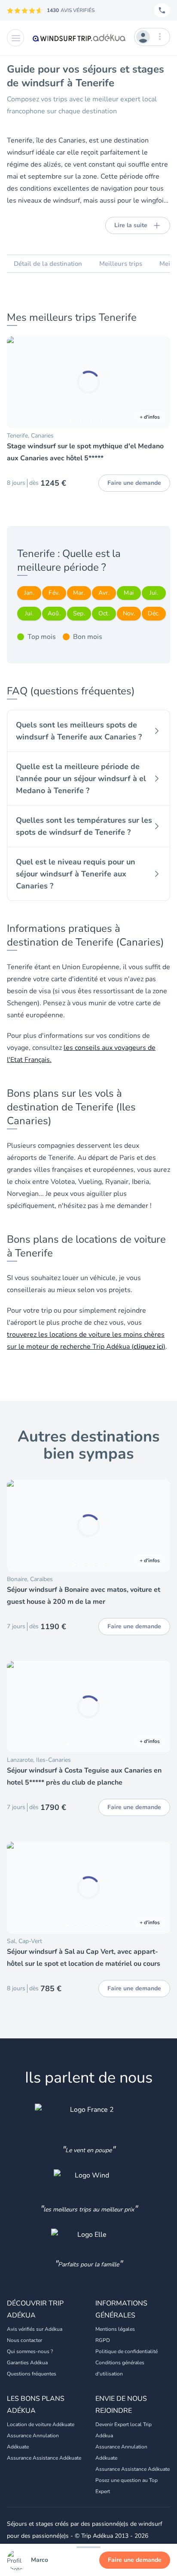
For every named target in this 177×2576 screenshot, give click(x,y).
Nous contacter (24, 2340)
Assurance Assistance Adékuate (44, 2458)
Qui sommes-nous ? (30, 2351)
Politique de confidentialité (127, 2351)
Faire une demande (135, 2560)
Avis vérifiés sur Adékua (35, 2329)
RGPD (103, 2340)
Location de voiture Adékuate (41, 2424)
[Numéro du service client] (162, 10)
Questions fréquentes (32, 2374)
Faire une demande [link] (134, 483)
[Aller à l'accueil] (79, 38)
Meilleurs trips (121, 264)
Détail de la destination (48, 264)
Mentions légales (115, 2329)
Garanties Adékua (27, 2363)
